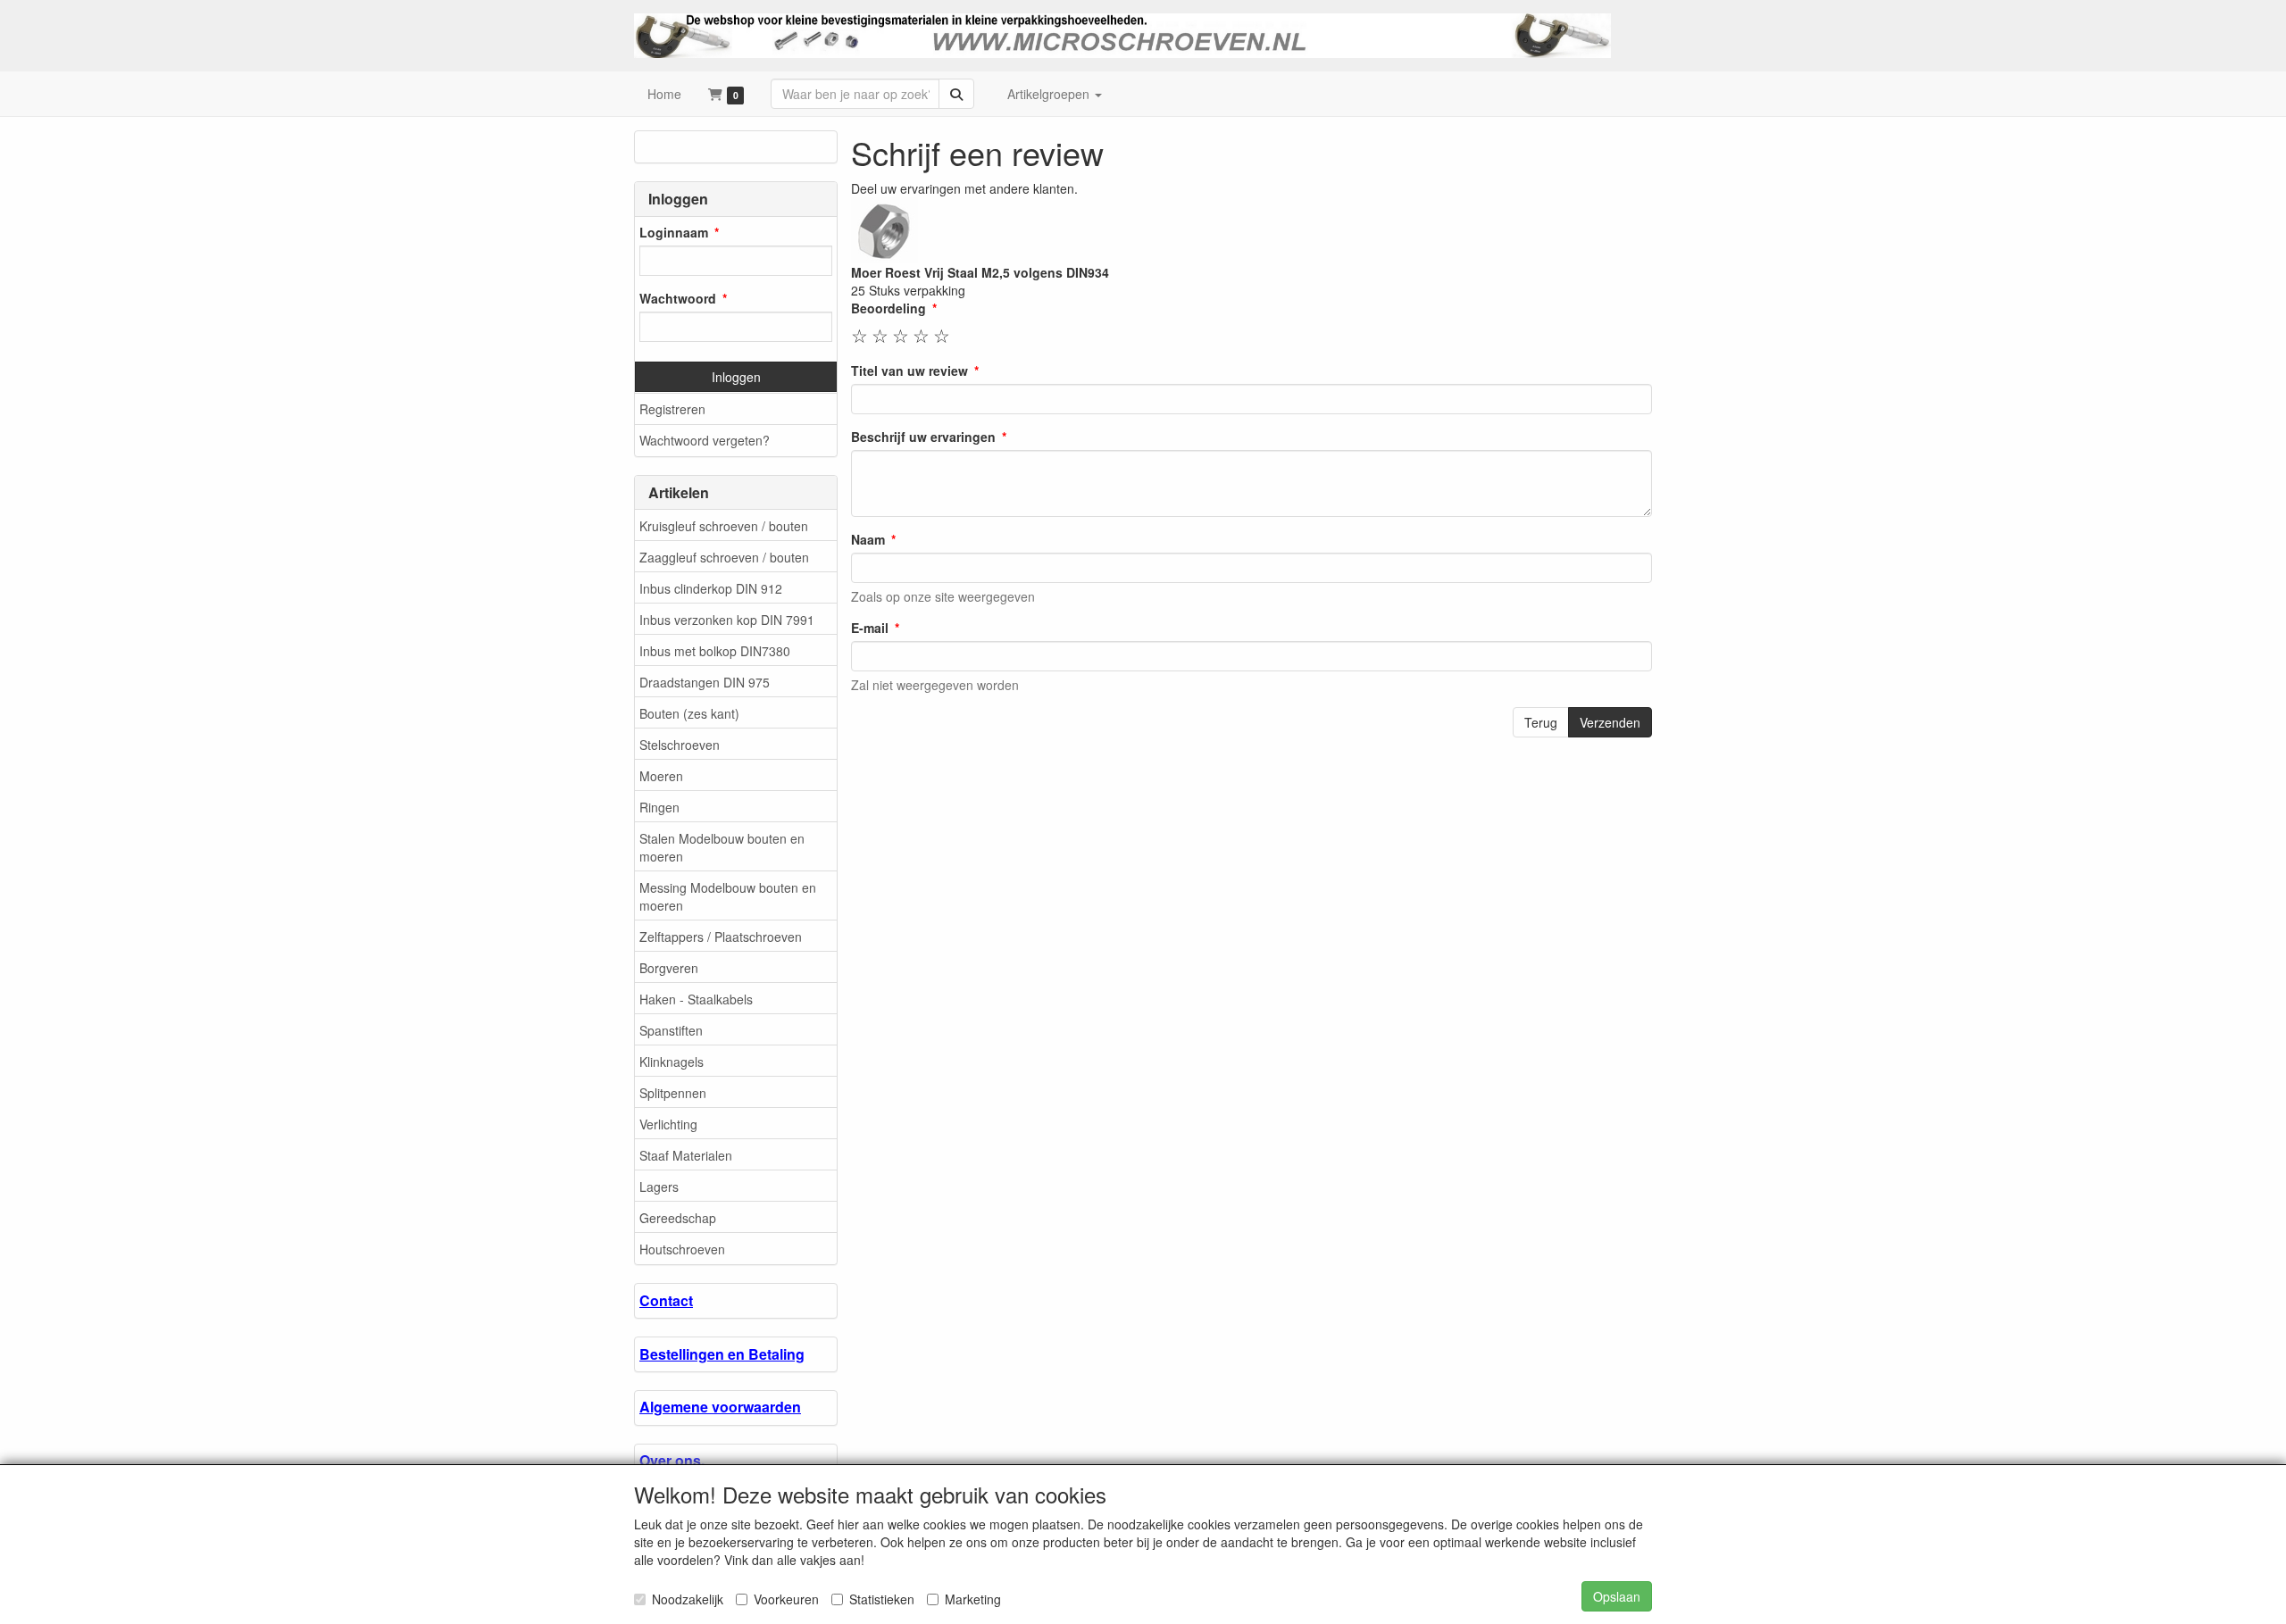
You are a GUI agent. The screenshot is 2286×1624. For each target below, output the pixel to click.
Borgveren (669, 968)
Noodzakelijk (688, 1599)
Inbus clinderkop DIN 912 (711, 588)
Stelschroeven (680, 745)
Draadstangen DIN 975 (705, 682)
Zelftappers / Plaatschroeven (721, 937)
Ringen (659, 807)
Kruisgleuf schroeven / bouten (724, 526)
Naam (868, 539)
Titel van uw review (909, 371)
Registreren (672, 409)
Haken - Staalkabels (696, 999)
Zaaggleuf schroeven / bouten (724, 557)
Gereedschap (678, 1218)
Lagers (659, 1187)
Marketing (973, 1599)
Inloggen (736, 377)
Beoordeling (889, 308)
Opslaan (1617, 1596)
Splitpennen (673, 1093)
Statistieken (882, 1599)
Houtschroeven (682, 1249)
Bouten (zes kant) (689, 713)
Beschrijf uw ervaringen (923, 437)
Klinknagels (672, 1062)
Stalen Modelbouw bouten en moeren (722, 847)
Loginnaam (674, 232)
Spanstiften (671, 1030)
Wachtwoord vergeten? (705, 440)
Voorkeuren (786, 1599)
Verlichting (668, 1124)
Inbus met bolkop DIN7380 (715, 651)
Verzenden (1610, 722)
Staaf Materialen (686, 1155)
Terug (1541, 722)
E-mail (870, 628)
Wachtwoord (678, 298)
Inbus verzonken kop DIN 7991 (727, 620)
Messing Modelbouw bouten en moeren (728, 896)
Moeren (661, 776)
